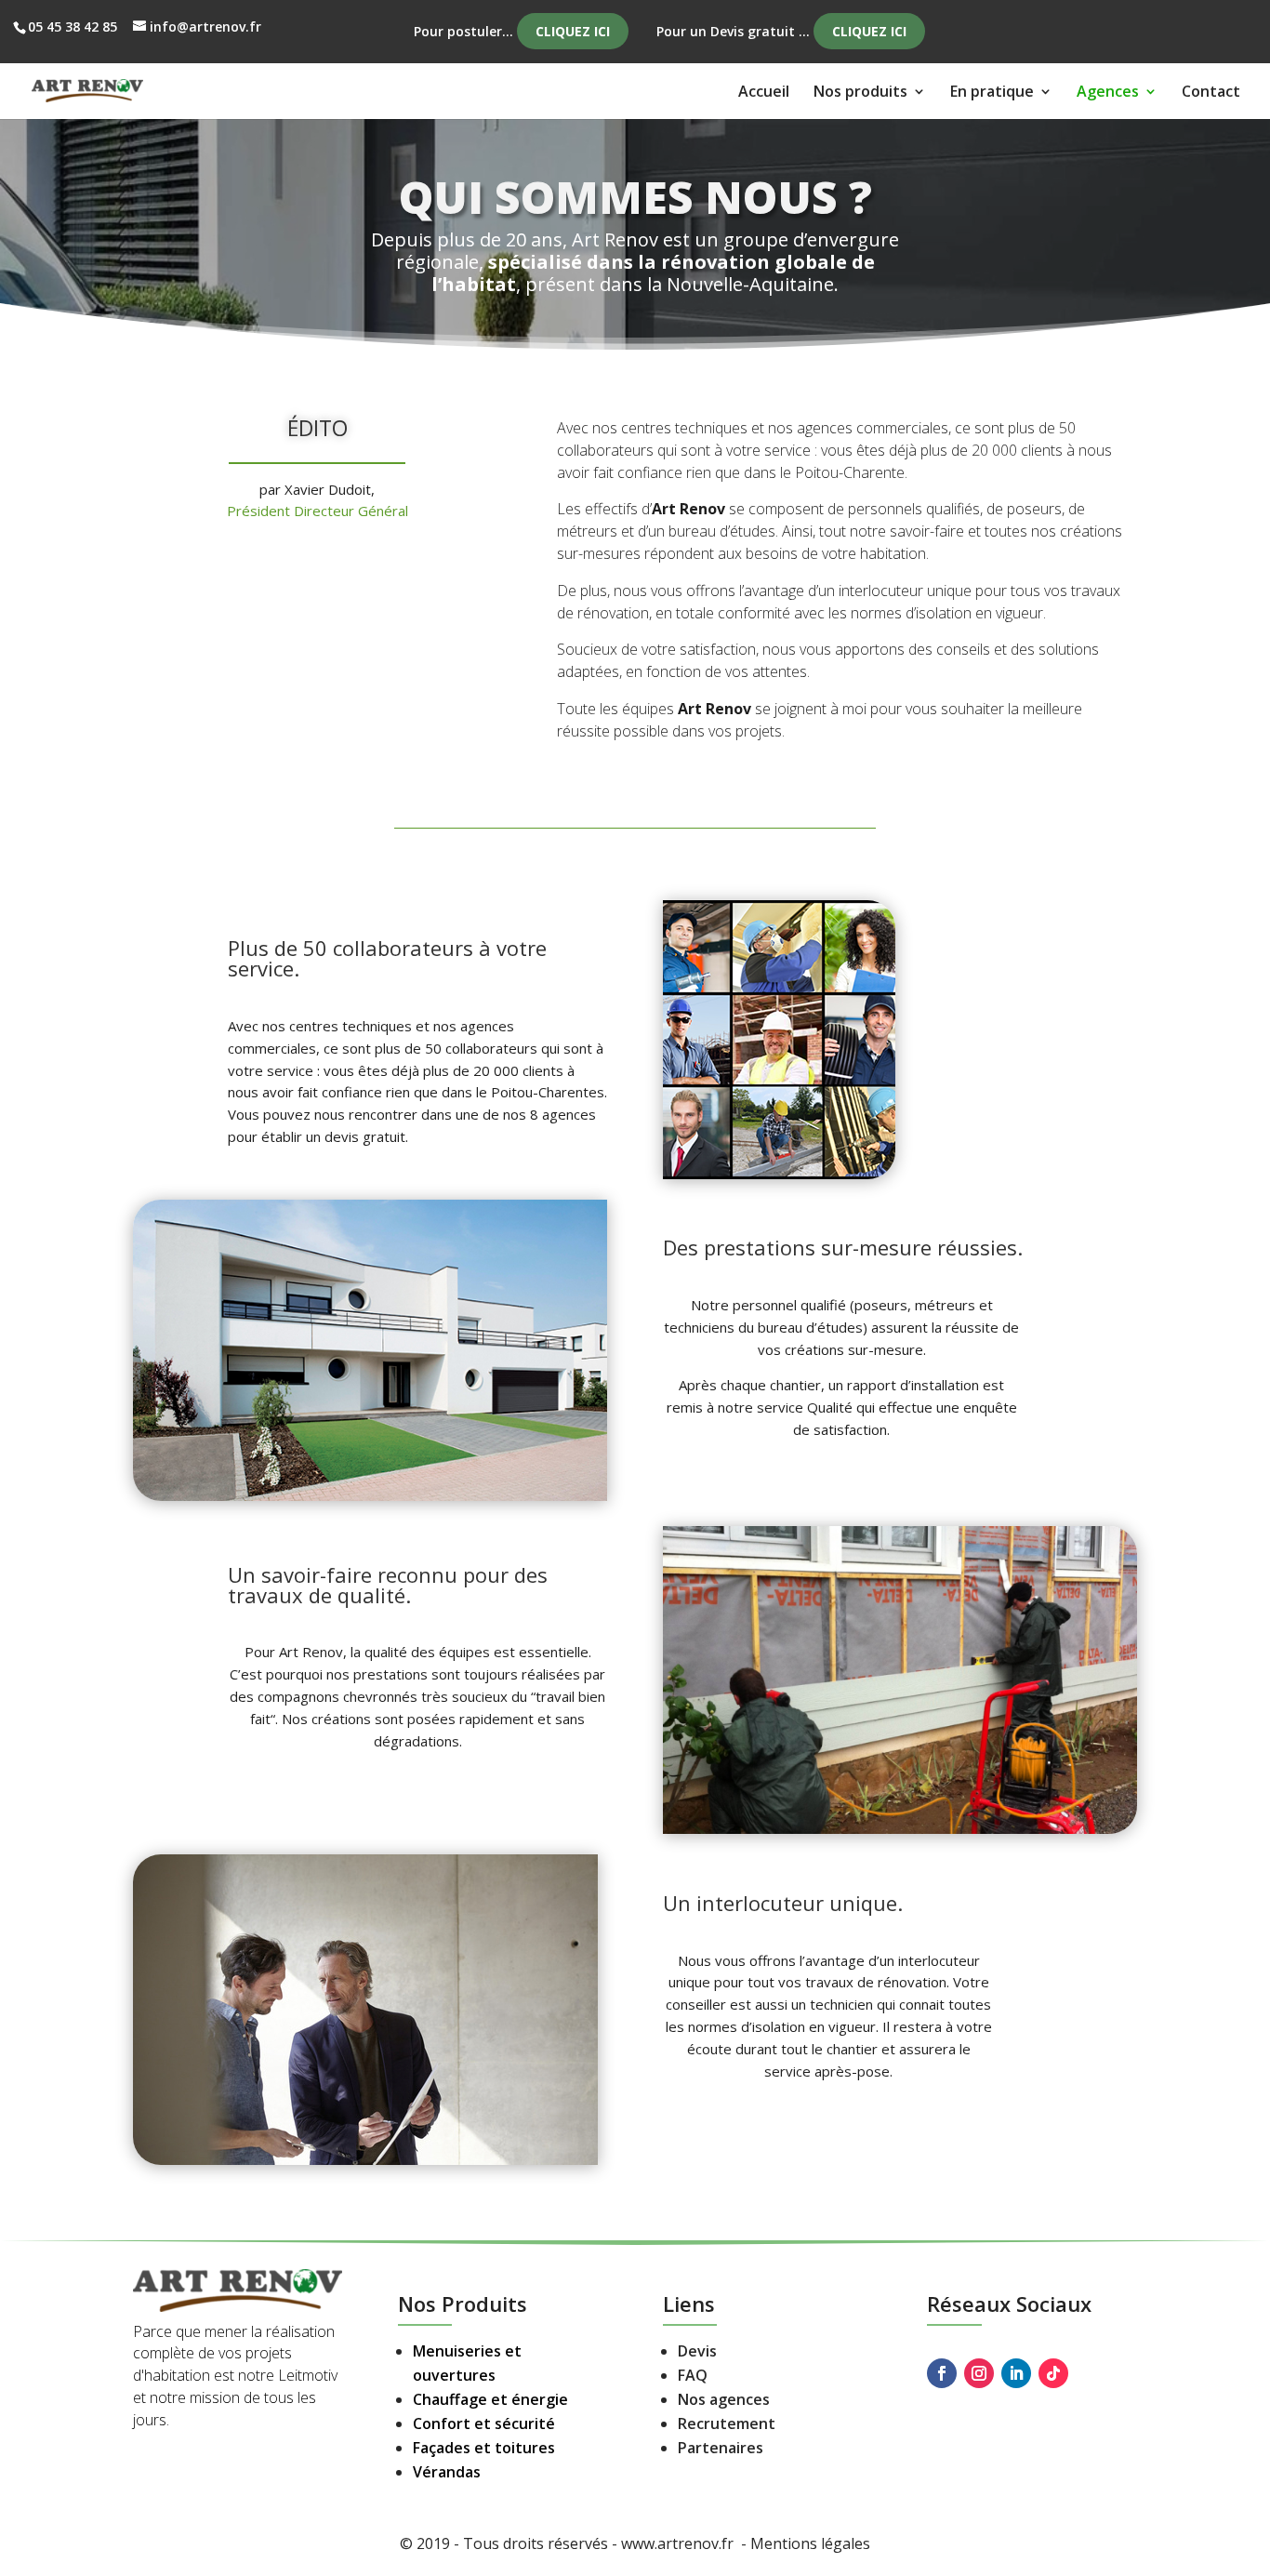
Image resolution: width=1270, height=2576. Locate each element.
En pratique (992, 93)
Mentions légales (810, 2543)
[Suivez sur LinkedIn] (1016, 2373)
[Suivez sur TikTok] (1053, 2373)
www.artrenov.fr (679, 2543)
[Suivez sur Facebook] (942, 2373)
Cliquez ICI (573, 31)
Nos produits (860, 93)
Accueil (764, 93)
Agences (1108, 93)
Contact (1211, 93)
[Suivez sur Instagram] (979, 2373)
